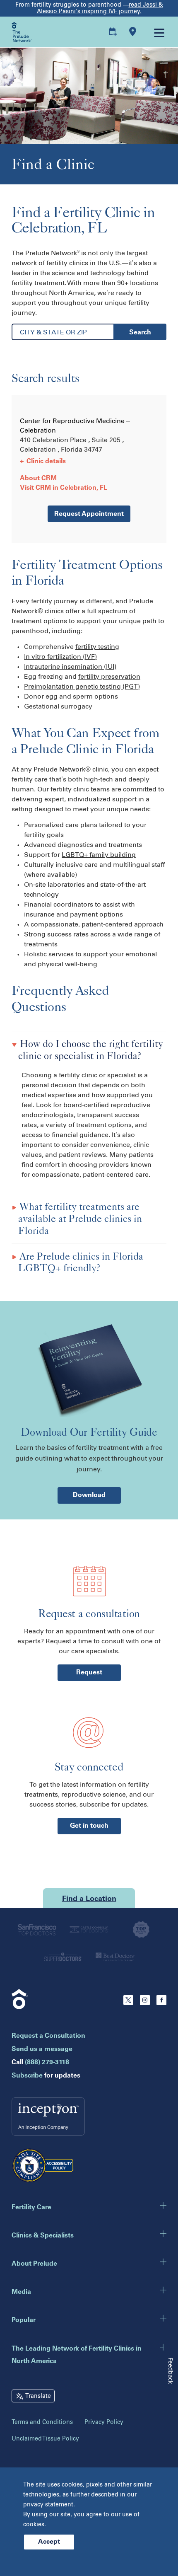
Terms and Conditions (42, 2422)
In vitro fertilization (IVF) (60, 657)
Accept (49, 2542)
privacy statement (48, 2505)
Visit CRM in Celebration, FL (64, 488)
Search (140, 333)
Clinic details (43, 462)
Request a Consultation (48, 2036)
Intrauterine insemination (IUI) (70, 666)
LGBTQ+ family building (99, 855)
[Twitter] (128, 2003)
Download (89, 1495)
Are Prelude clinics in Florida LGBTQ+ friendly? (80, 1262)
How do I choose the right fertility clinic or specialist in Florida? (90, 1050)
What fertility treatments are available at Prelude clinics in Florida (80, 1218)
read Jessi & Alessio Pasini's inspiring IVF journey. (100, 8)
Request (89, 1673)
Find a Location (89, 1899)
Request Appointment (89, 514)
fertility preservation (109, 676)
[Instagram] (145, 2003)
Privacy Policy (104, 2422)
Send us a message (42, 2049)
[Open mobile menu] (159, 32)
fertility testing (97, 647)
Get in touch (89, 1826)
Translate (38, 2396)
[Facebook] (161, 2003)
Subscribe (27, 2076)
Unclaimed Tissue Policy (45, 2439)
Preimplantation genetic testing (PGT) (82, 686)
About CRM (38, 479)
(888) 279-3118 (47, 2063)
